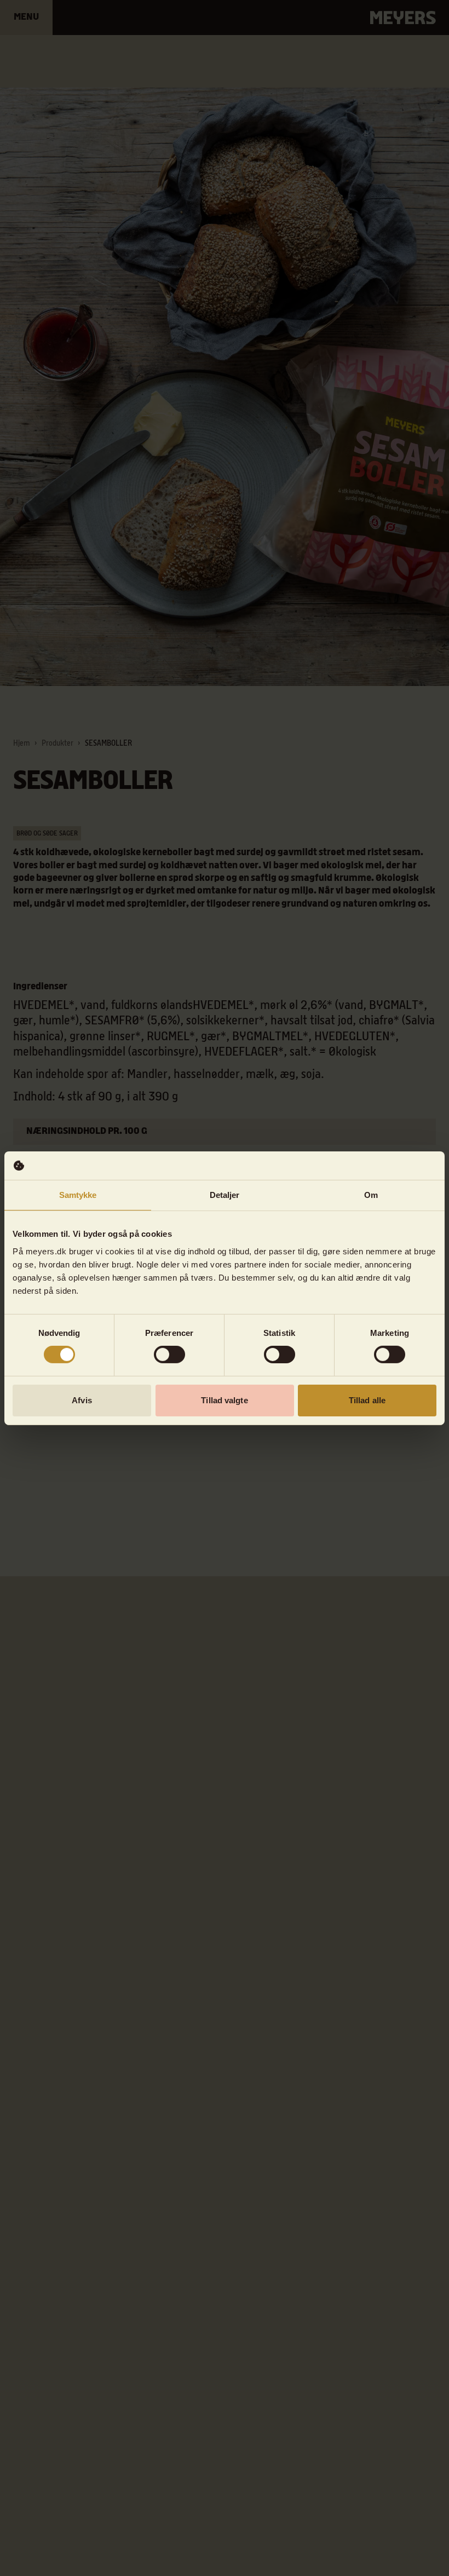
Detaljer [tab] (225, 1195)
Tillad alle (367, 1400)
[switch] (169, 1355)
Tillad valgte (224, 1400)
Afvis (82, 1400)
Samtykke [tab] (78, 1195)
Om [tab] (371, 1195)
